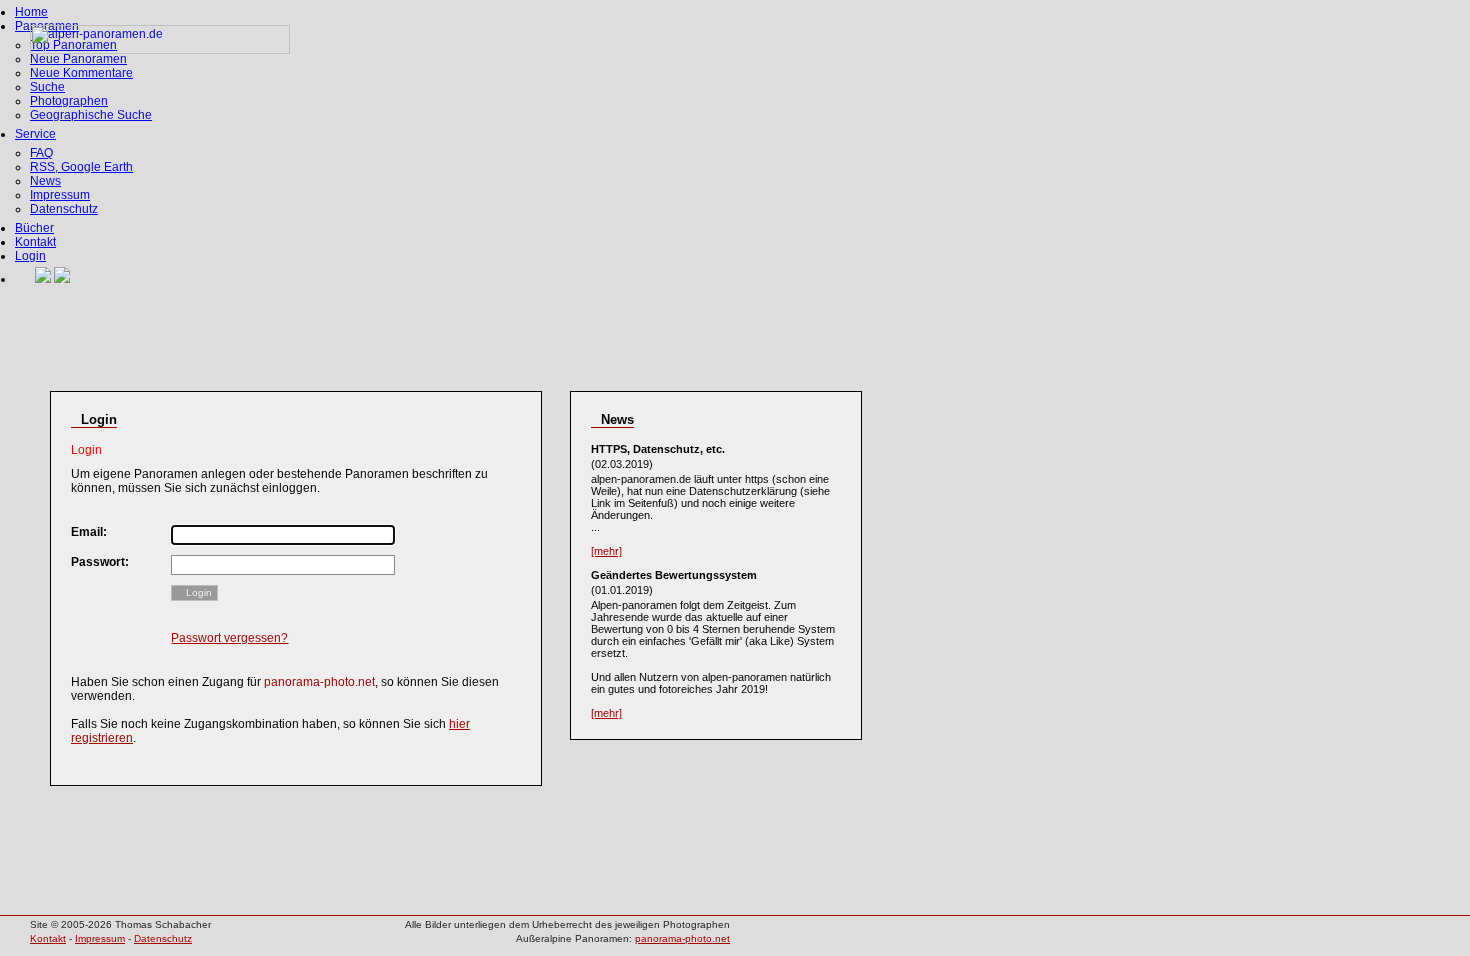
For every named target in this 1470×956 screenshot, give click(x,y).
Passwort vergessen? (229, 638)
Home (31, 12)
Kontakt (35, 242)
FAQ (41, 153)
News (45, 181)
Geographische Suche (91, 115)
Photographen (69, 101)
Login (30, 256)
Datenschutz (64, 209)
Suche (47, 87)
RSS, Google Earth (81, 167)
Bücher (34, 228)
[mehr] (606, 551)
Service (35, 134)
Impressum (60, 195)
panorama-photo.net (682, 938)
